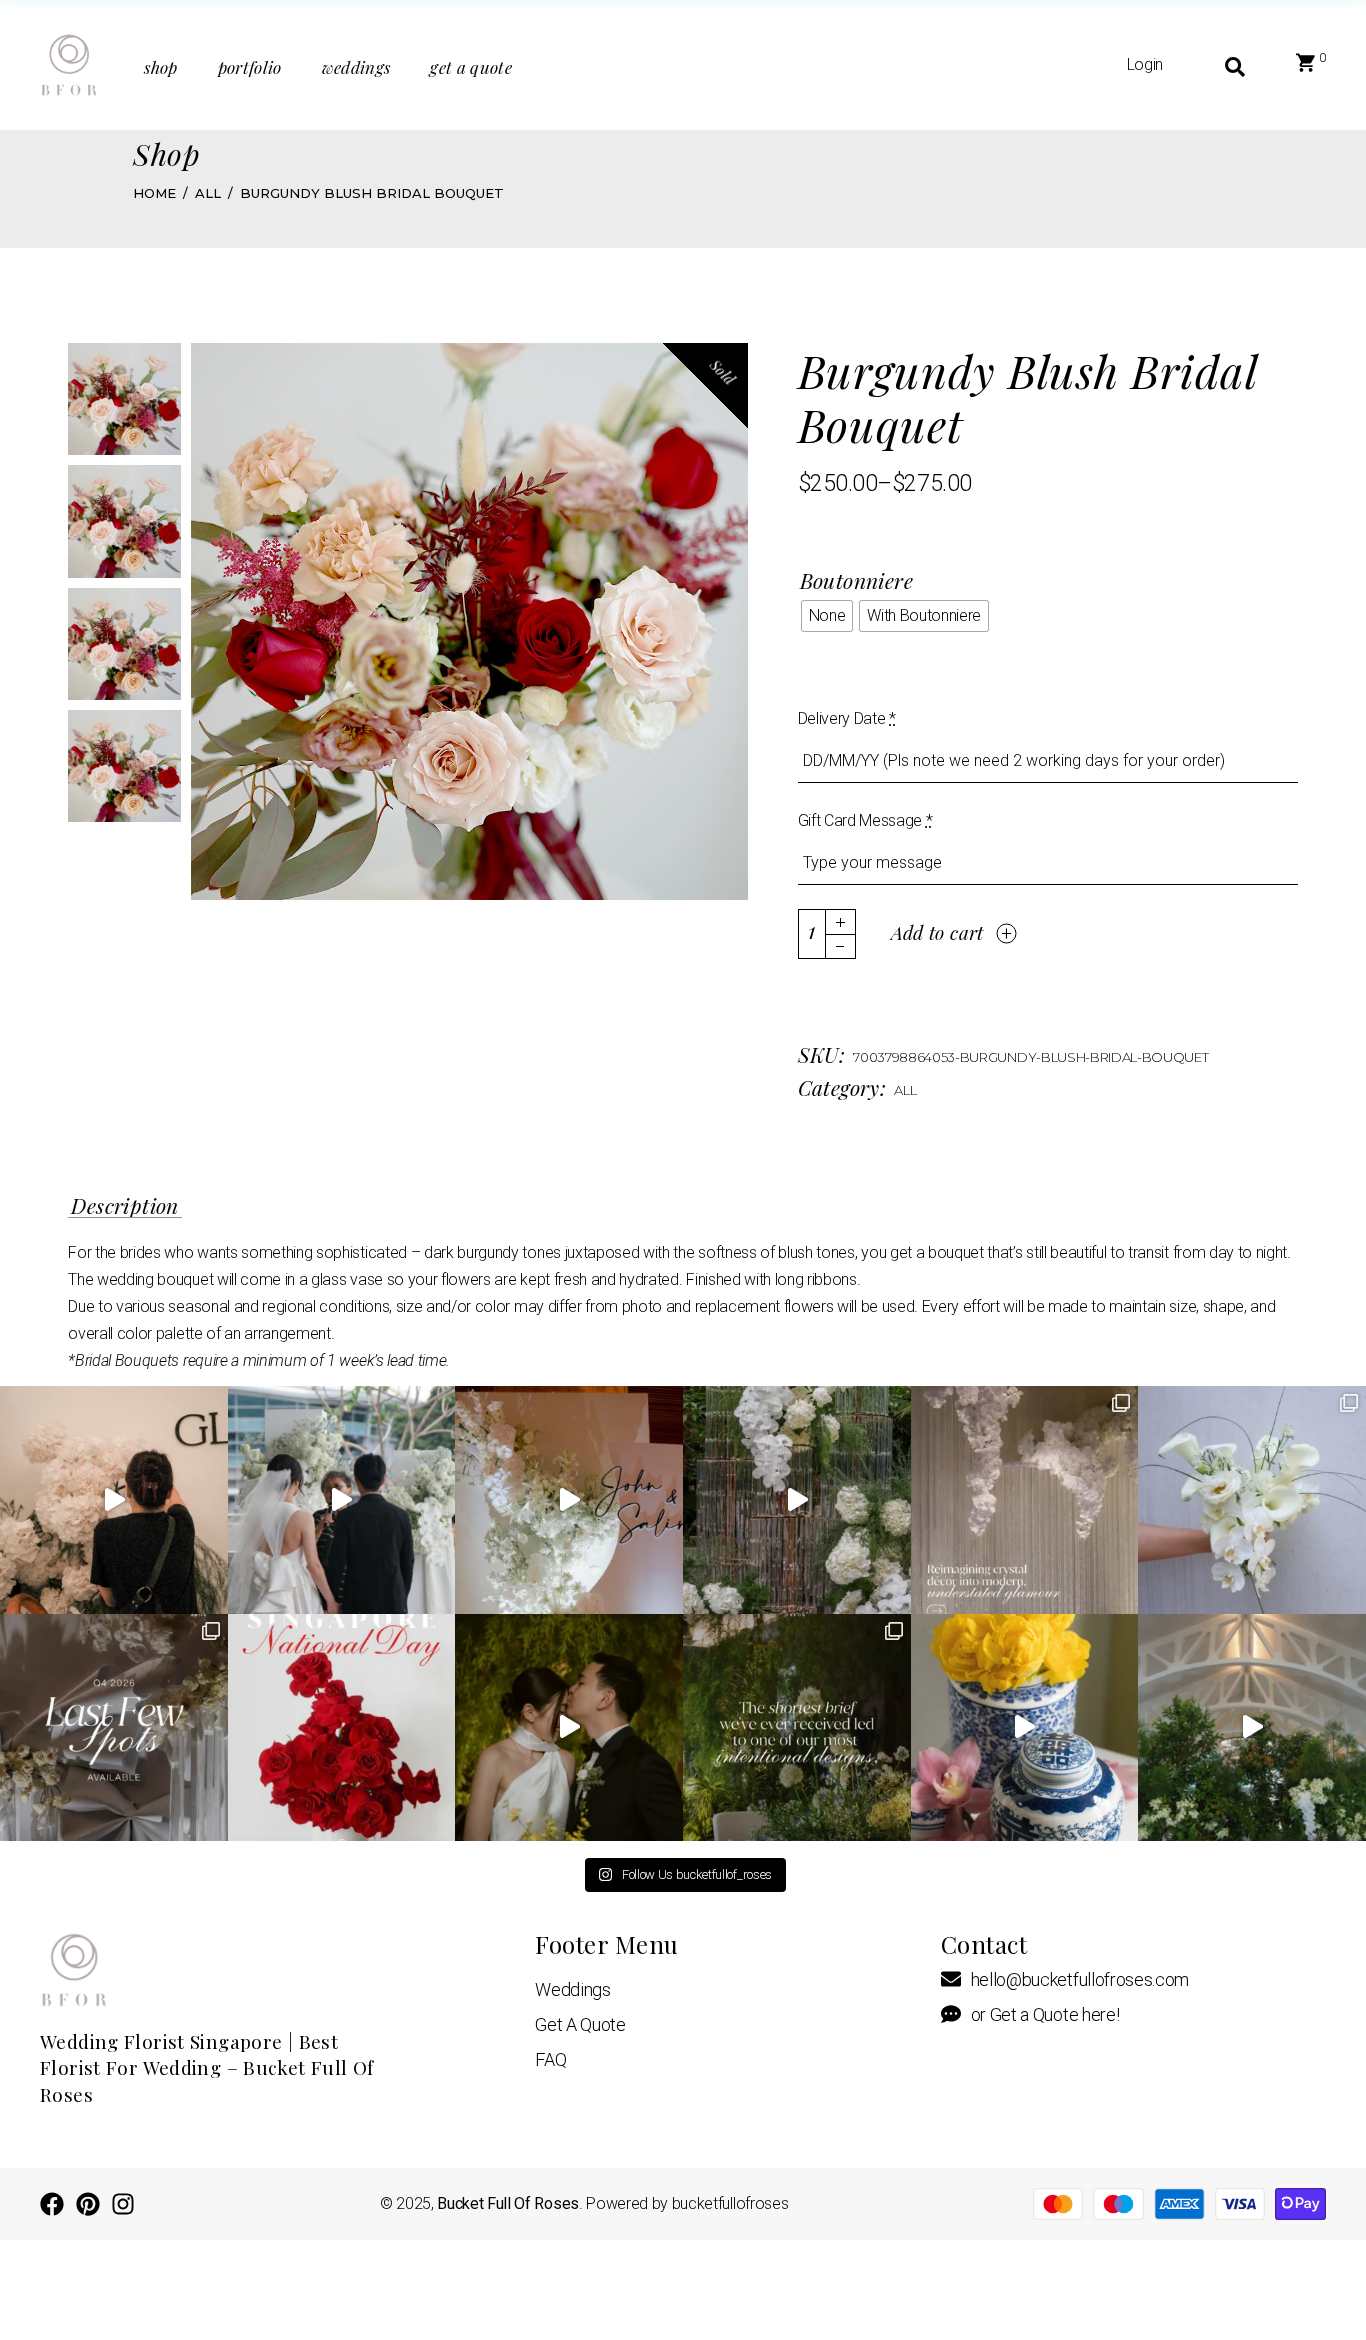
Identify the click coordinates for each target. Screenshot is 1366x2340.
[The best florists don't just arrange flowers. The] (1025, 1728)
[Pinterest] (88, 2204)
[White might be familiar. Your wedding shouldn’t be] (569, 1500)
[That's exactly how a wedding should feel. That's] (114, 1500)
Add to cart (937, 932)
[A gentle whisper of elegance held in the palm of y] (1252, 1500)
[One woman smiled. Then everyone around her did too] (342, 1500)
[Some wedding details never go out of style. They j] (1025, 1500)
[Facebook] (52, 2204)
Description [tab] (125, 1206)
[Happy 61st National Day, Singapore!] (342, 1728)
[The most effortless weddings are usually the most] (1252, 1728)
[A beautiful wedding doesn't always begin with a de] (569, 1728)
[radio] (827, 616)
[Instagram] (123, 2204)
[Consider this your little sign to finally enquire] (114, 1728)
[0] (1305, 65)
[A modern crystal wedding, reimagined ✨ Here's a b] (797, 1500)
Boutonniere (857, 580)
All (905, 1090)
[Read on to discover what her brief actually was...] (797, 1728)
